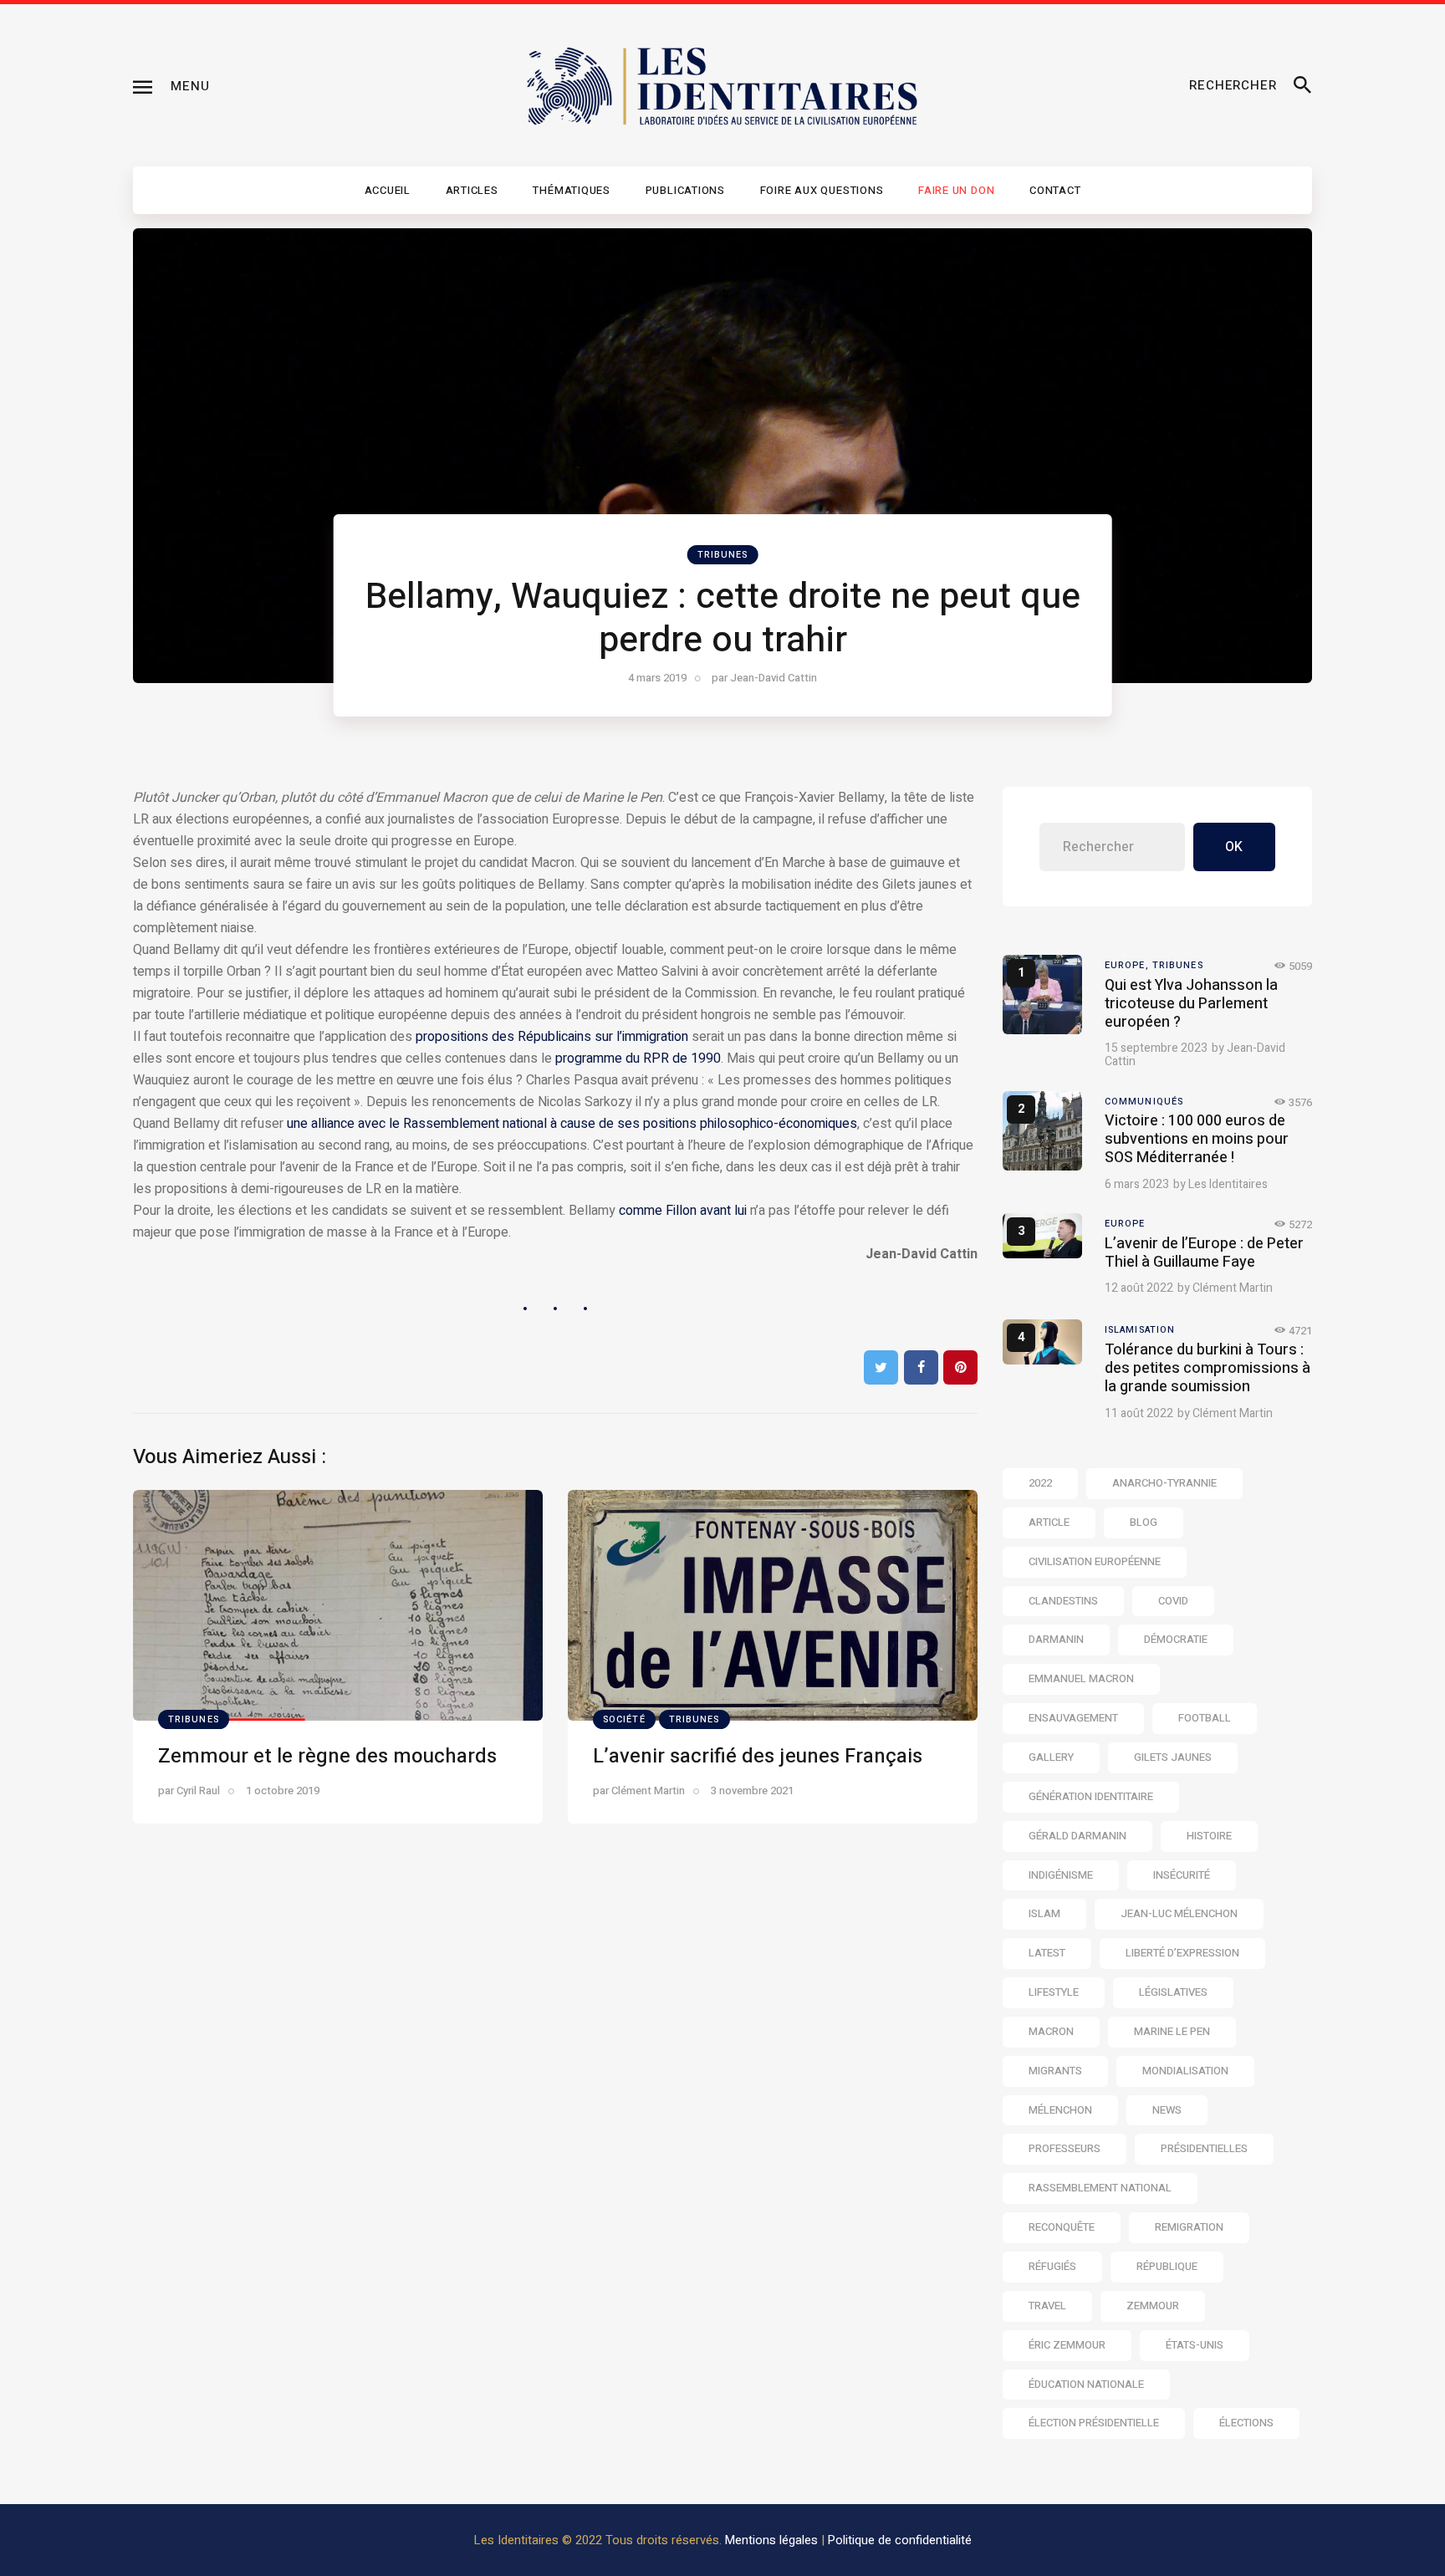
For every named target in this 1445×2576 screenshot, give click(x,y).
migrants (1055, 2071)
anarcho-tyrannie (1164, 1483)
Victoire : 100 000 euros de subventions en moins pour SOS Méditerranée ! (1197, 1139)
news (1167, 2110)
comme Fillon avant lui (683, 1211)
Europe (1125, 1224)
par (764, 678)
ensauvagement (1073, 1718)
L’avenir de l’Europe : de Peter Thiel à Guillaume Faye (1204, 1253)
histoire (1209, 1836)
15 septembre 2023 (1156, 1048)
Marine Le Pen (1172, 2031)
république (1167, 2266)
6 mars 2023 (1137, 1184)
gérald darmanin (1077, 1836)
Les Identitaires (1228, 1184)
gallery (1051, 1757)
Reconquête (1062, 2227)
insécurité (1182, 1875)
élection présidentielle (1094, 2423)
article (1049, 1522)
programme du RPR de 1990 (638, 1058)
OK (1234, 847)
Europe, (1128, 965)
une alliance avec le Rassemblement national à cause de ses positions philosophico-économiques (572, 1124)
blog (1144, 1522)
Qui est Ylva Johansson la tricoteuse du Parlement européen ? (1191, 1004)
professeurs (1065, 2148)
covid (1173, 1601)
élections (1246, 2423)
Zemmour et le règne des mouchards (327, 1756)
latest (1047, 1953)
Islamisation (1140, 1330)
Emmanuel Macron (1081, 1678)
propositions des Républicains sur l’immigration (552, 1037)
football (1205, 1718)
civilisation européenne (1095, 1561)
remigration (1189, 2227)
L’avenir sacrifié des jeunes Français (758, 1756)
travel (1047, 2306)
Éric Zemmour (1067, 2345)
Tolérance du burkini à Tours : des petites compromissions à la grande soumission (1208, 1368)
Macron (1051, 2031)
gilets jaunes (1173, 1757)
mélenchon (1060, 2110)
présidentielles (1204, 2148)
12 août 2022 (1139, 1288)
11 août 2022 (1139, 1413)
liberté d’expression (1182, 1953)
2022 (1040, 1483)
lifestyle (1054, 1992)
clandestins (1063, 1601)
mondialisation (1185, 2071)
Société (624, 1719)
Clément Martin (1233, 1288)
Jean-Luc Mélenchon (1179, 1913)
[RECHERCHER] (1303, 86)
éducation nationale (1086, 2384)
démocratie (1176, 1639)
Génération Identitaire (1091, 1796)
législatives (1173, 1992)
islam (1044, 1913)
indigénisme (1061, 1875)
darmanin (1056, 1639)
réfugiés (1052, 2266)
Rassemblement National (1100, 2188)
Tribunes (723, 555)
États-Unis (1195, 2345)
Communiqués (1144, 1102)
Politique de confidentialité (900, 2540)
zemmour (1153, 2306)
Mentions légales (771, 2540)
